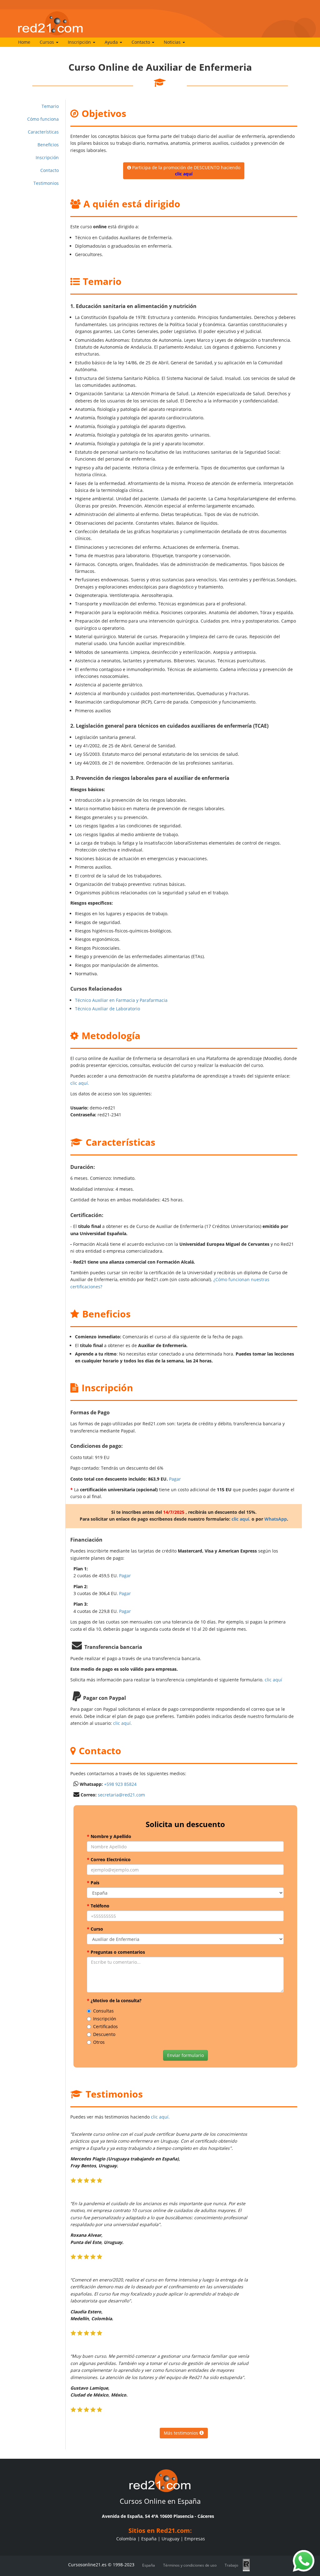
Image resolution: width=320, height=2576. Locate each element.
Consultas (103, 2011)
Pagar (175, 1479)
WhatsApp (276, 1519)
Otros (99, 2042)
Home (24, 42)
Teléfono (98, 1906)
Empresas (195, 2539)
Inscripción (47, 157)
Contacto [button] (141, 42)
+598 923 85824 (120, 1784)
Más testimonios (182, 2433)
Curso (95, 1929)
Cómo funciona (43, 119)
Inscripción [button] (80, 42)
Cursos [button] (47, 42)
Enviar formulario (185, 2055)
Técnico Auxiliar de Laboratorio (107, 1009)
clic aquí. (80, 1083)
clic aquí (273, 1680)
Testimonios (46, 183)
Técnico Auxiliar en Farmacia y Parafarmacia (121, 1000)
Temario (50, 106)
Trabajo (231, 2565)
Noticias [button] (173, 42)
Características (43, 132)
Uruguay (170, 2539)
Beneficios (48, 145)
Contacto (50, 170)
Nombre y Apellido (109, 1836)
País (93, 1883)
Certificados (105, 2026)
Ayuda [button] (112, 42)
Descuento (104, 2034)
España (149, 2539)
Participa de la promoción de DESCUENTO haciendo (186, 171)
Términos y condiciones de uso (190, 2565)
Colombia (126, 2539)
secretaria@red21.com (121, 1795)
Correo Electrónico (109, 1859)
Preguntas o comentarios (116, 1952)
